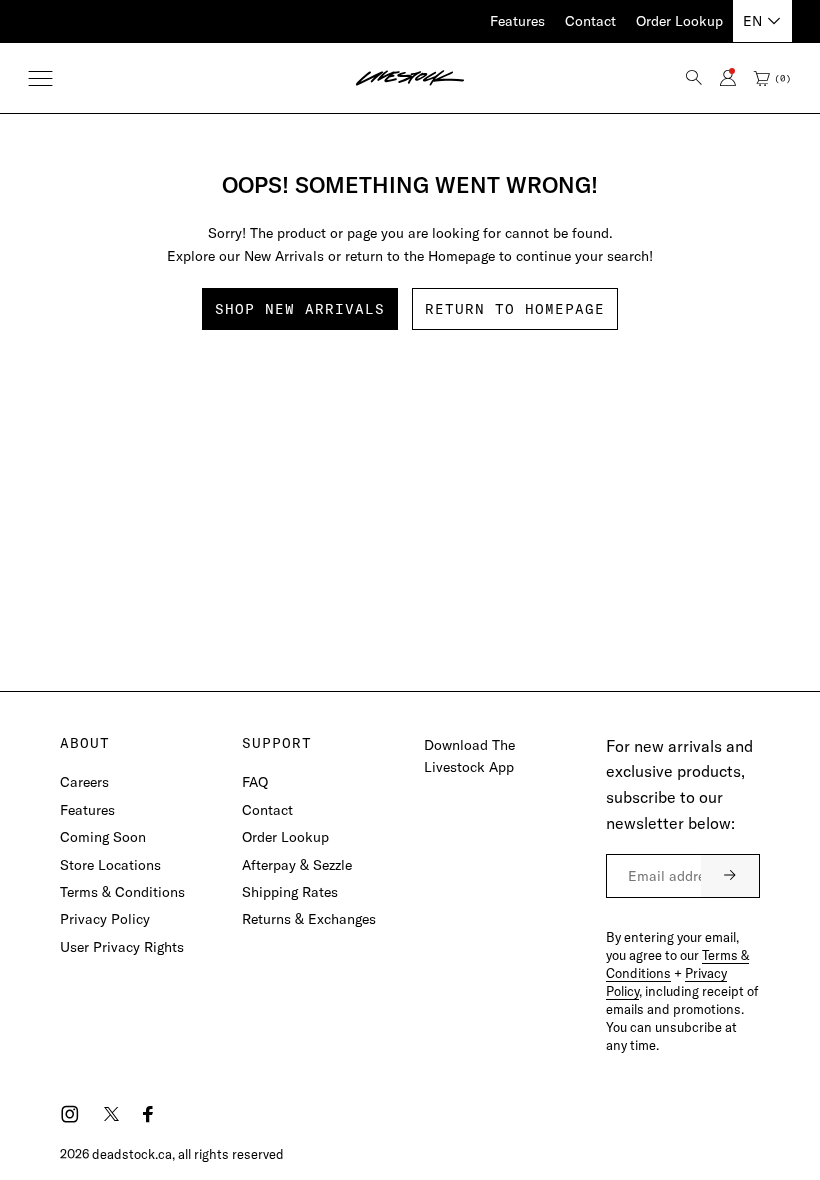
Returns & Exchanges (309, 919)
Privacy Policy (105, 919)
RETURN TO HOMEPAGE (515, 309)
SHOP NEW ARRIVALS (300, 309)
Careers (84, 782)
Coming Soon (103, 837)
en (752, 21)
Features (517, 21)
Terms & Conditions (122, 892)
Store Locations (110, 865)
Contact (590, 21)
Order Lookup (679, 21)
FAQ (255, 782)
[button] (40, 78)
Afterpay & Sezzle (297, 865)
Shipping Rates (290, 892)
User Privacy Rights (122, 947)
